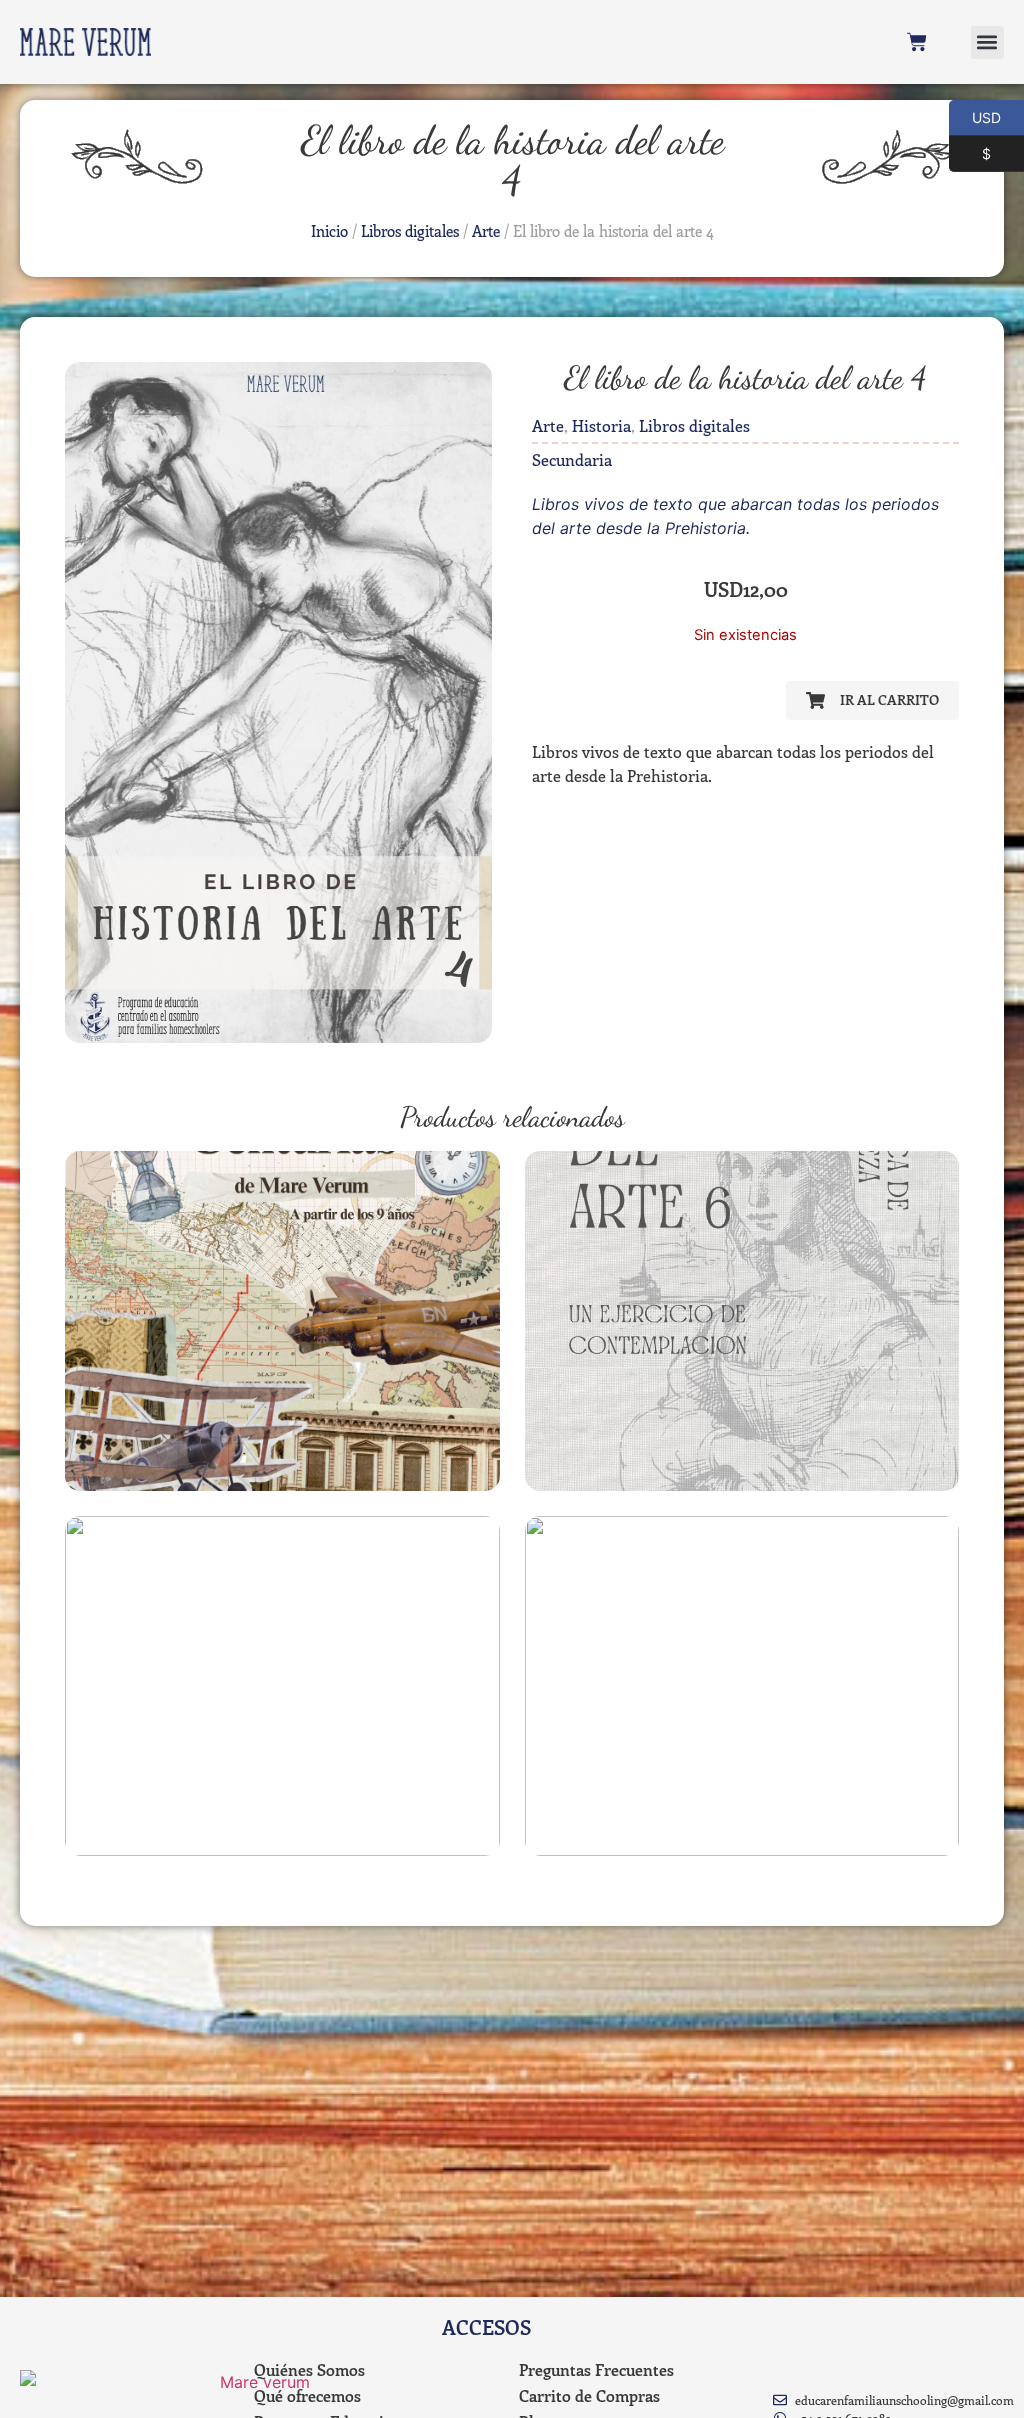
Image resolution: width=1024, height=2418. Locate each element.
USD (975, 116)
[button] (987, 42)
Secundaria (572, 459)
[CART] (917, 42)
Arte (486, 231)
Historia (601, 425)
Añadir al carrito (282, 1478)
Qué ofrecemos (307, 2395)
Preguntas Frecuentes (596, 2369)
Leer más (741, 1478)
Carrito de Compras (589, 2395)
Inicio (329, 231)
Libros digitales (410, 231)
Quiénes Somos (309, 2369)
